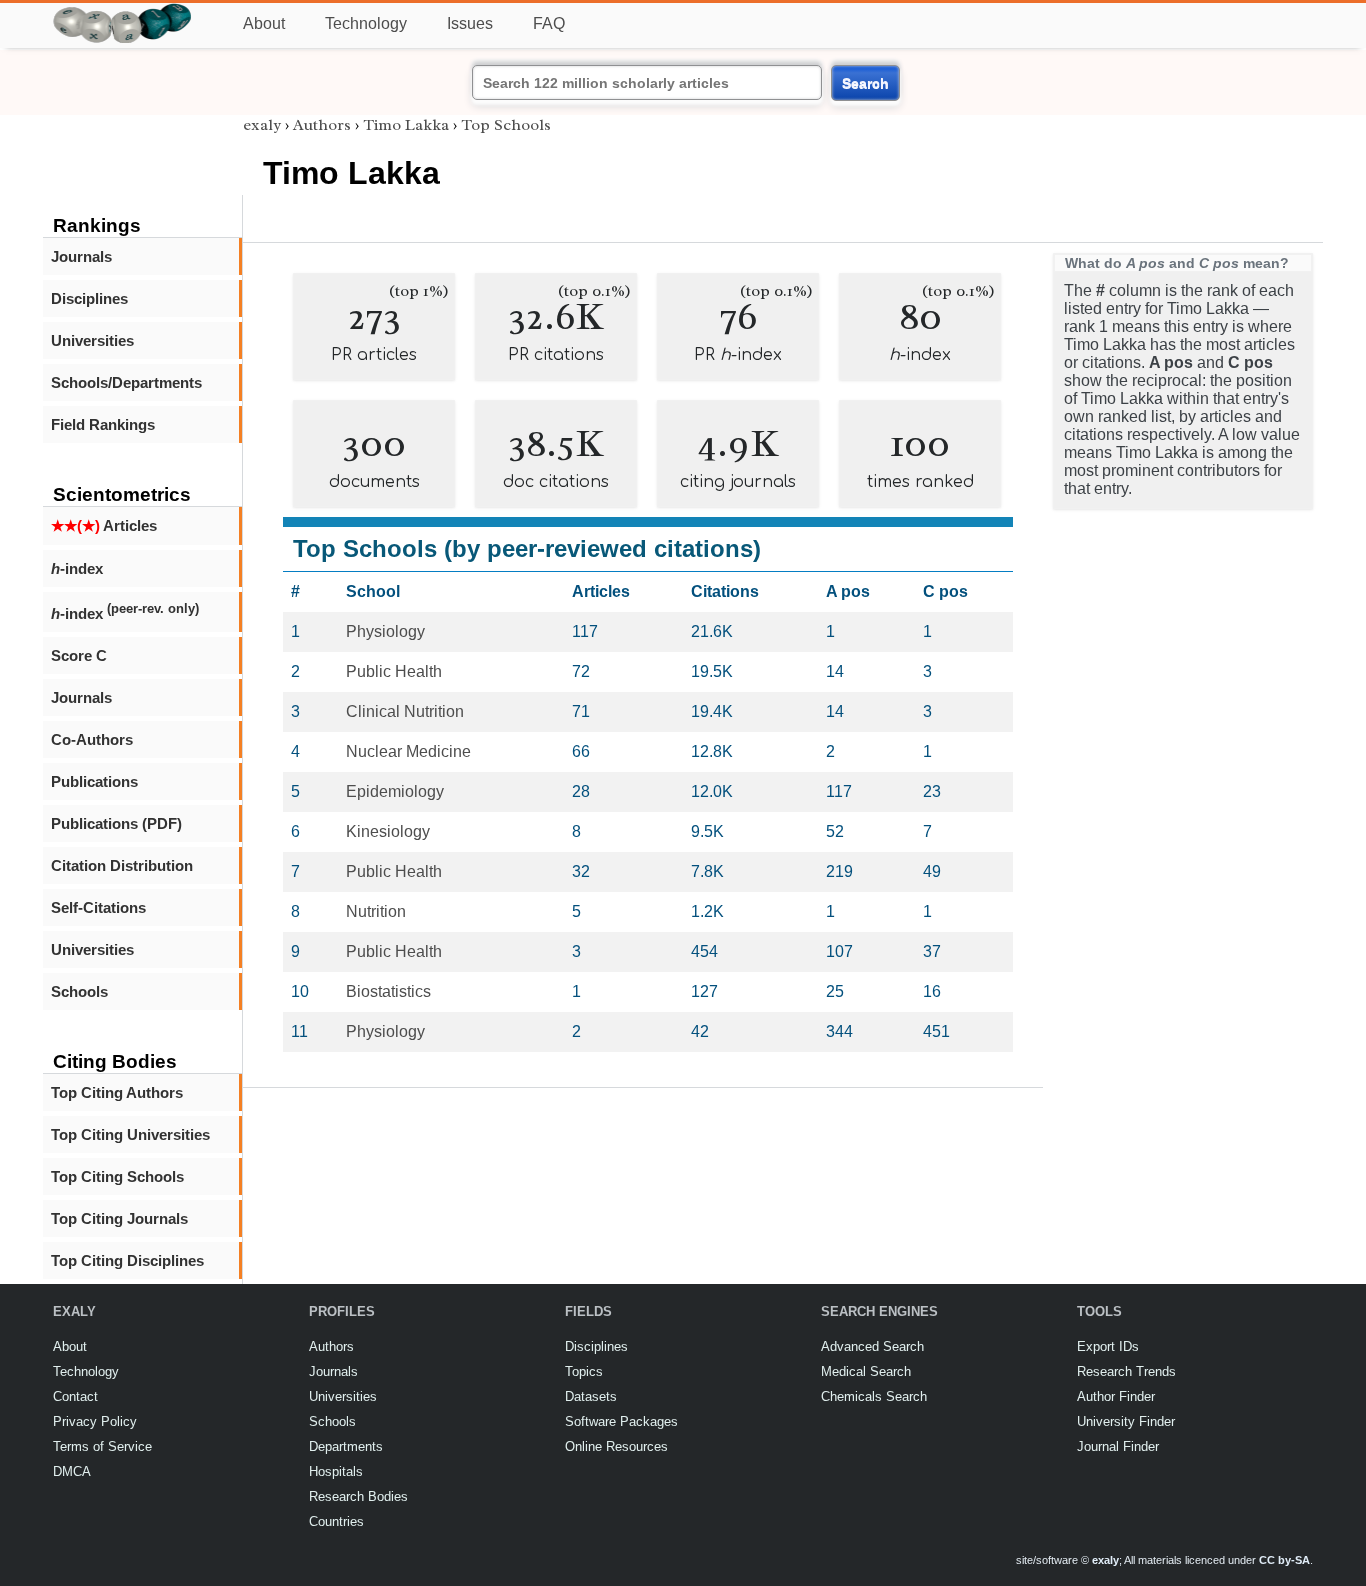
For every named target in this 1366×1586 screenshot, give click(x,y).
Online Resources (616, 1446)
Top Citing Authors (117, 1092)
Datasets (591, 1396)
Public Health (394, 671)
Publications (94, 781)
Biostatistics (388, 991)
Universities (92, 340)
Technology (366, 23)
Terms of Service (102, 1446)
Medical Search (866, 1371)
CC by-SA (1284, 1560)
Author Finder (1116, 1396)
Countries (336, 1521)
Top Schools (506, 125)
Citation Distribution (122, 865)
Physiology (385, 631)
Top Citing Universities (130, 1134)
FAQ (549, 23)
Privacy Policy (95, 1421)
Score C (79, 655)
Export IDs (1108, 1346)
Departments (346, 1446)
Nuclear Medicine (408, 751)
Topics (584, 1371)
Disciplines (89, 298)
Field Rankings (103, 424)
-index (77, 568)
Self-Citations (98, 907)
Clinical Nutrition (405, 711)
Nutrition (376, 911)
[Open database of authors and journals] (123, 11)
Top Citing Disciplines (127, 1260)
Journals (81, 256)
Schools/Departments (126, 382)
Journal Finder (1118, 1446)
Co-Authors (92, 739)
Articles (104, 525)
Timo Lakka (406, 125)
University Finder (1126, 1421)
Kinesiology (388, 831)
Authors (322, 125)
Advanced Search (872, 1346)
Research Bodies (358, 1496)
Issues (470, 23)
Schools (79, 991)
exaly (262, 125)
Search (865, 83)
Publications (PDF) (116, 823)
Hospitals (336, 1471)
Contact (75, 1396)
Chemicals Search (874, 1396)
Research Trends (1126, 1371)
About (264, 23)
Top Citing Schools (117, 1176)
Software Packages (621, 1421)
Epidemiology (395, 791)
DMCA (72, 1471)
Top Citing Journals (119, 1218)
